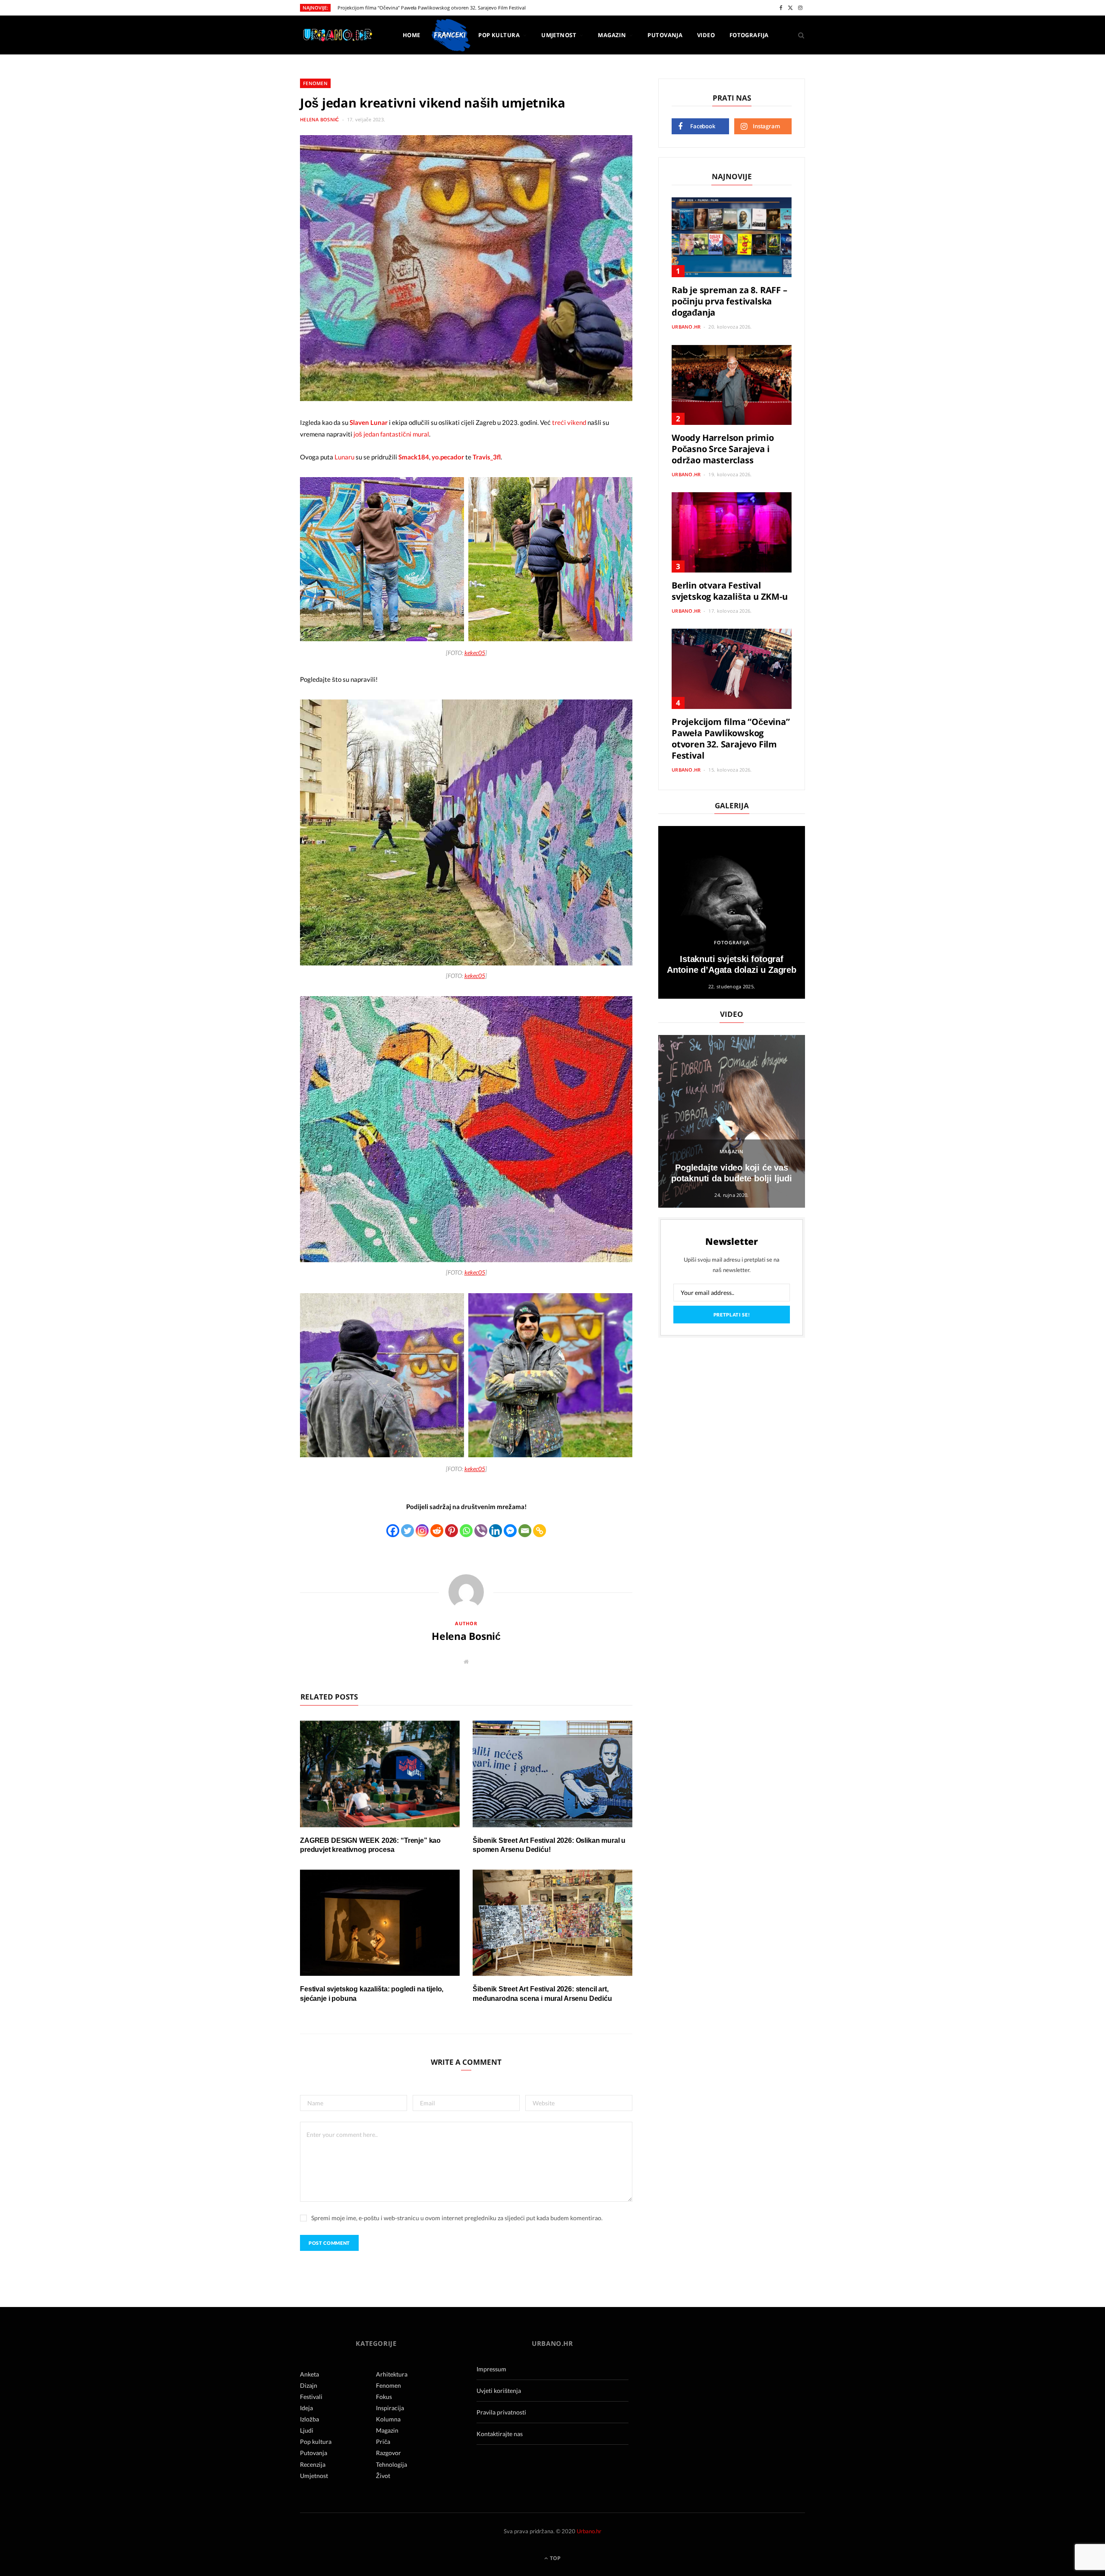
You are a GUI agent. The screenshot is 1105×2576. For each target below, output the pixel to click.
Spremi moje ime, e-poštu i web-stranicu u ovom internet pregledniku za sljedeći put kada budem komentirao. (457, 2218)
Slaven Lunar (369, 422)
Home (412, 35)
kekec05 (475, 653)
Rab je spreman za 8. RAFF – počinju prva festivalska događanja (729, 301)
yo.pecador (448, 457)
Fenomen (315, 83)
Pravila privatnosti (501, 2412)
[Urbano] (337, 36)
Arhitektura (392, 2374)
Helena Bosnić (320, 119)
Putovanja (665, 35)
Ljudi (307, 2430)
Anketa (309, 2374)
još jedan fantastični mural (391, 434)
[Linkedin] (496, 1531)
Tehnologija (391, 2464)
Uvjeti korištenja (499, 2391)
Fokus (384, 2397)
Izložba (309, 2419)
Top (555, 2558)
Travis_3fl (487, 457)
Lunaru (345, 457)
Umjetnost (559, 35)
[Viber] (481, 1531)
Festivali (311, 2397)
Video (706, 35)
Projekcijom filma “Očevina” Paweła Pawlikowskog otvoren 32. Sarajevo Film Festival (432, 8)
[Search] (798, 35)
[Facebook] (393, 1531)
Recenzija (313, 2464)
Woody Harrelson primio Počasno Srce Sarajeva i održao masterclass (723, 449)
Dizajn (309, 2385)
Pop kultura (499, 35)
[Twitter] (407, 1531)
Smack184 (414, 457)
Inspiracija (390, 2408)
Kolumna (388, 2419)
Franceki (449, 35)
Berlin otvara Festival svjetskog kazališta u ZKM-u (730, 591)
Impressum (491, 2369)
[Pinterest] (451, 1531)
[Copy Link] (540, 1531)
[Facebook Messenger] (510, 1531)
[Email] (525, 1531)
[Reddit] (437, 1531)
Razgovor (388, 2453)
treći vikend (569, 422)
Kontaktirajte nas (500, 2434)
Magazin (612, 35)
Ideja (306, 2408)
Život (383, 2476)
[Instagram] (422, 1531)
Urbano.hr (686, 327)
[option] (732, 912)
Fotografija (749, 35)
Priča (383, 2442)
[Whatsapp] (466, 1531)
